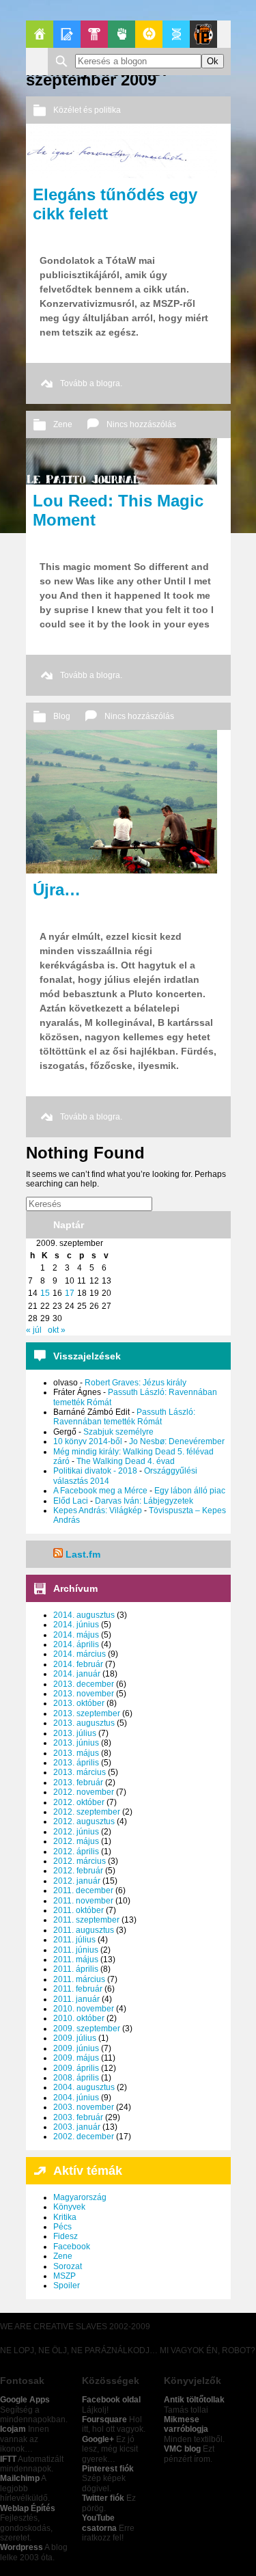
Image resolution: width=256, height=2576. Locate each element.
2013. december (84, 1684)
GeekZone (149, 34)
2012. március (80, 1861)
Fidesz (66, 2236)
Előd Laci (71, 1501)
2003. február (78, 2117)
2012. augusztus (84, 1821)
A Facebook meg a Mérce (100, 1491)
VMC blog (182, 2449)
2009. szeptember (87, 2029)
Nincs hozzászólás (141, 424)
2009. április (76, 2068)
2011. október (79, 1910)
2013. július (75, 1733)
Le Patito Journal (203, 34)
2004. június (76, 2098)
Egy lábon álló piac (190, 1491)
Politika (122, 34)
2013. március (80, 1772)
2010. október (79, 2018)
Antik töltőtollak (194, 2400)
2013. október (79, 1703)
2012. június (76, 1832)
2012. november (84, 1792)
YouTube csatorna (99, 2523)
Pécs (62, 2227)
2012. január (77, 1881)
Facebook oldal (111, 2400)
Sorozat (68, 2266)
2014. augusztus (84, 1615)
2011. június (76, 1950)
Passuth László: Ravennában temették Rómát (124, 1417)
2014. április (76, 1644)
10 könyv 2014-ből (88, 1441)
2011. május (76, 1960)
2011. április (76, 1969)
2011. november (83, 1901)
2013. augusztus (84, 1723)
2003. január (77, 2127)
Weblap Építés (28, 2508)
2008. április (76, 2078)
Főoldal (40, 34)
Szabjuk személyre (118, 1432)
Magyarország (80, 2197)
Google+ (98, 2439)
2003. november (84, 2107)
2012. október (79, 1802)
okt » (57, 1330)
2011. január (76, 1999)
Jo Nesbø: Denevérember (177, 1441)
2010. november (84, 2009)
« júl (34, 1330)
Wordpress (22, 2547)
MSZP (65, 2276)
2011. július (74, 1940)
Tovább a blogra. (91, 383)
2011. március (79, 1979)
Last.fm (83, 1554)
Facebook (72, 2247)
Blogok (67, 34)
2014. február (78, 1664)
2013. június (76, 1743)
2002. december (84, 2137)
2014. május (76, 1635)
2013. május (76, 1753)
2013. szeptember (87, 1713)
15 (45, 1293)
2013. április (76, 1763)
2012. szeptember (87, 1812)
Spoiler (67, 2286)
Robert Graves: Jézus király (136, 1383)
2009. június (76, 2048)
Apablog (176, 34)
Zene (63, 424)
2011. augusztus (84, 1930)
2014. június (76, 1625)
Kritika (65, 2217)
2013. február (78, 1782)
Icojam (13, 2429)
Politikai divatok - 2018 (95, 1471)
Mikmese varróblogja (186, 2424)
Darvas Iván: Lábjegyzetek (144, 1501)
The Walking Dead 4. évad (126, 1461)
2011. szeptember (86, 1920)
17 (70, 1293)
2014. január (77, 1674)
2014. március (80, 1654)
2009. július (75, 2038)
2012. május (76, 1841)
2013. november (84, 1694)
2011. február (78, 1989)
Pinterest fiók (108, 2469)
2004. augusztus (84, 2087)
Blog (62, 716)
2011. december (83, 1890)
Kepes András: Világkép (98, 1510)
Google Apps (25, 2400)
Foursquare (104, 2419)
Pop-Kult (94, 34)
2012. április (76, 1852)
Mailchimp (20, 2478)
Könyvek (69, 2207)
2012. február (78, 1871)
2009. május (76, 2058)
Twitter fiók (103, 2498)
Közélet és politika (87, 110)
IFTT (8, 2459)
